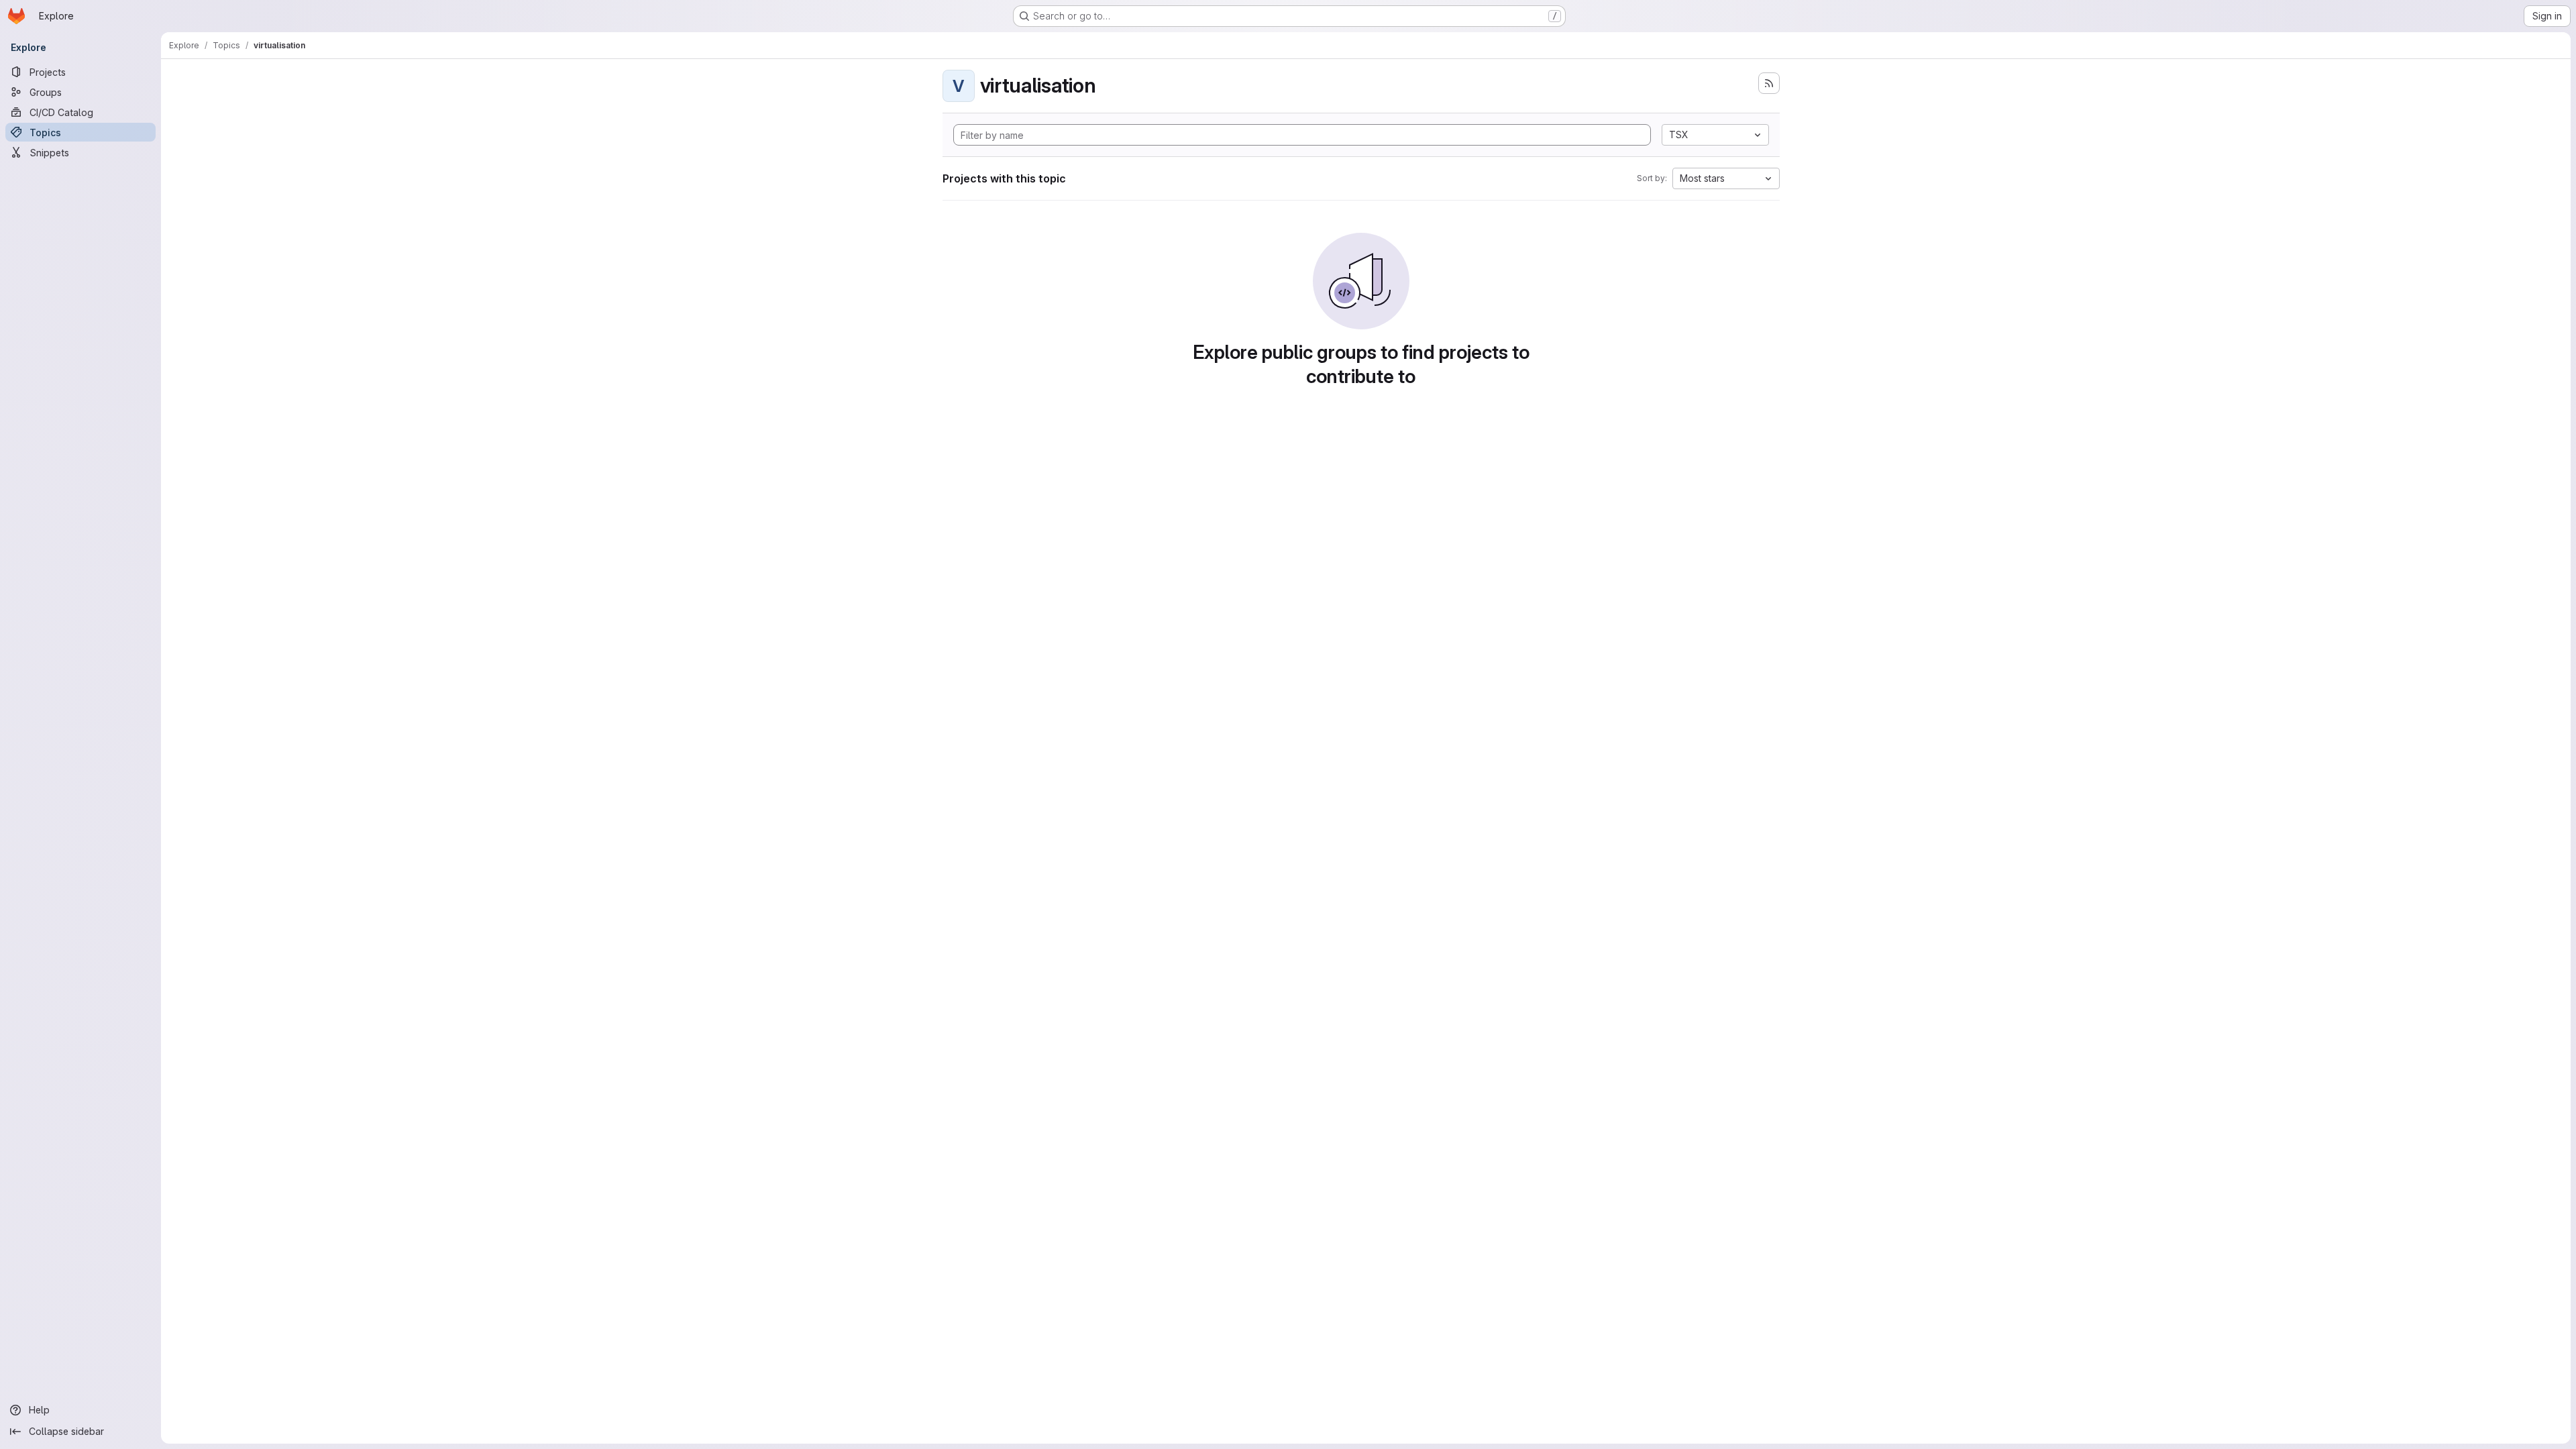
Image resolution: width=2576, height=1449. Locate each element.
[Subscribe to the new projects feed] (1769, 83)
